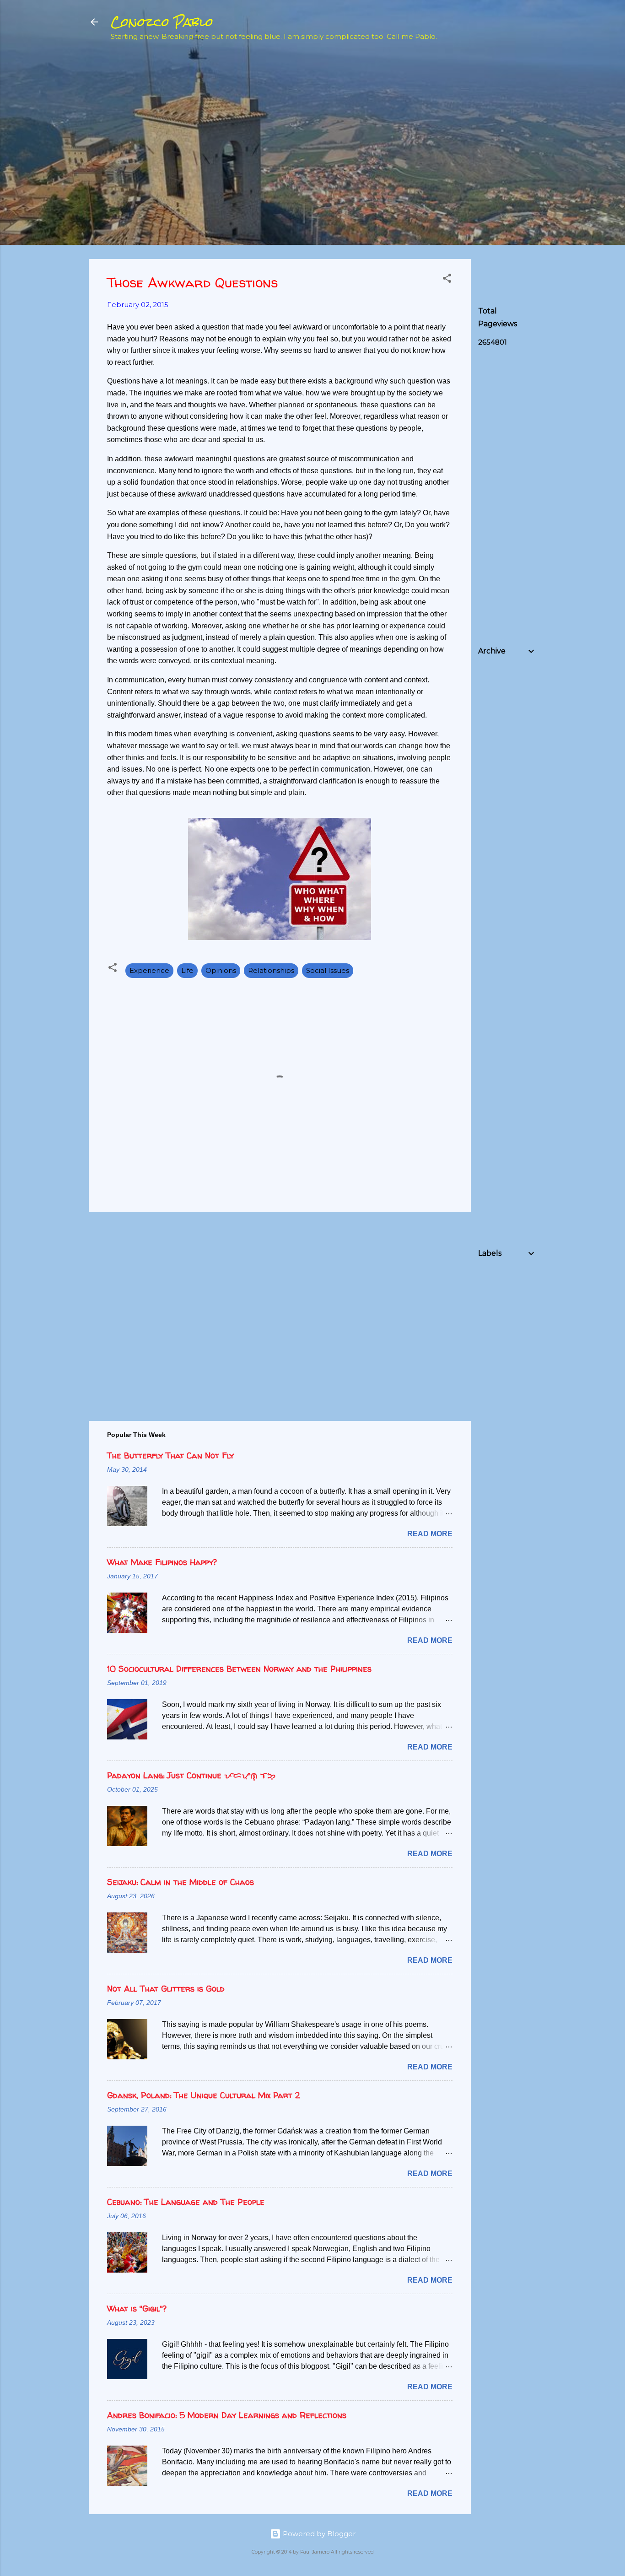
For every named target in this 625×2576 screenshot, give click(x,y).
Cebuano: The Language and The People (186, 2202)
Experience (149, 970)
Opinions (221, 970)
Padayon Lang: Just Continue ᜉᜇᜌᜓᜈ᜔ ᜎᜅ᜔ (191, 1775)
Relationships (271, 970)
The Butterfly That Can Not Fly (170, 1455)
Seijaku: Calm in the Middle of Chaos (180, 1882)
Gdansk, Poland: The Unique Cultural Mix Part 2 (203, 2095)
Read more (430, 1534)
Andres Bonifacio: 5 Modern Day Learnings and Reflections (227, 2415)
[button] (447, 280)
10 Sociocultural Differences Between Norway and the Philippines (239, 1669)
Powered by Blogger (318, 2534)
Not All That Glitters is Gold (166, 1989)
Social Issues (328, 970)
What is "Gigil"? (137, 2309)
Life (187, 970)
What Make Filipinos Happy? (162, 1562)
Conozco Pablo (162, 22)
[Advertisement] (547, 115)
